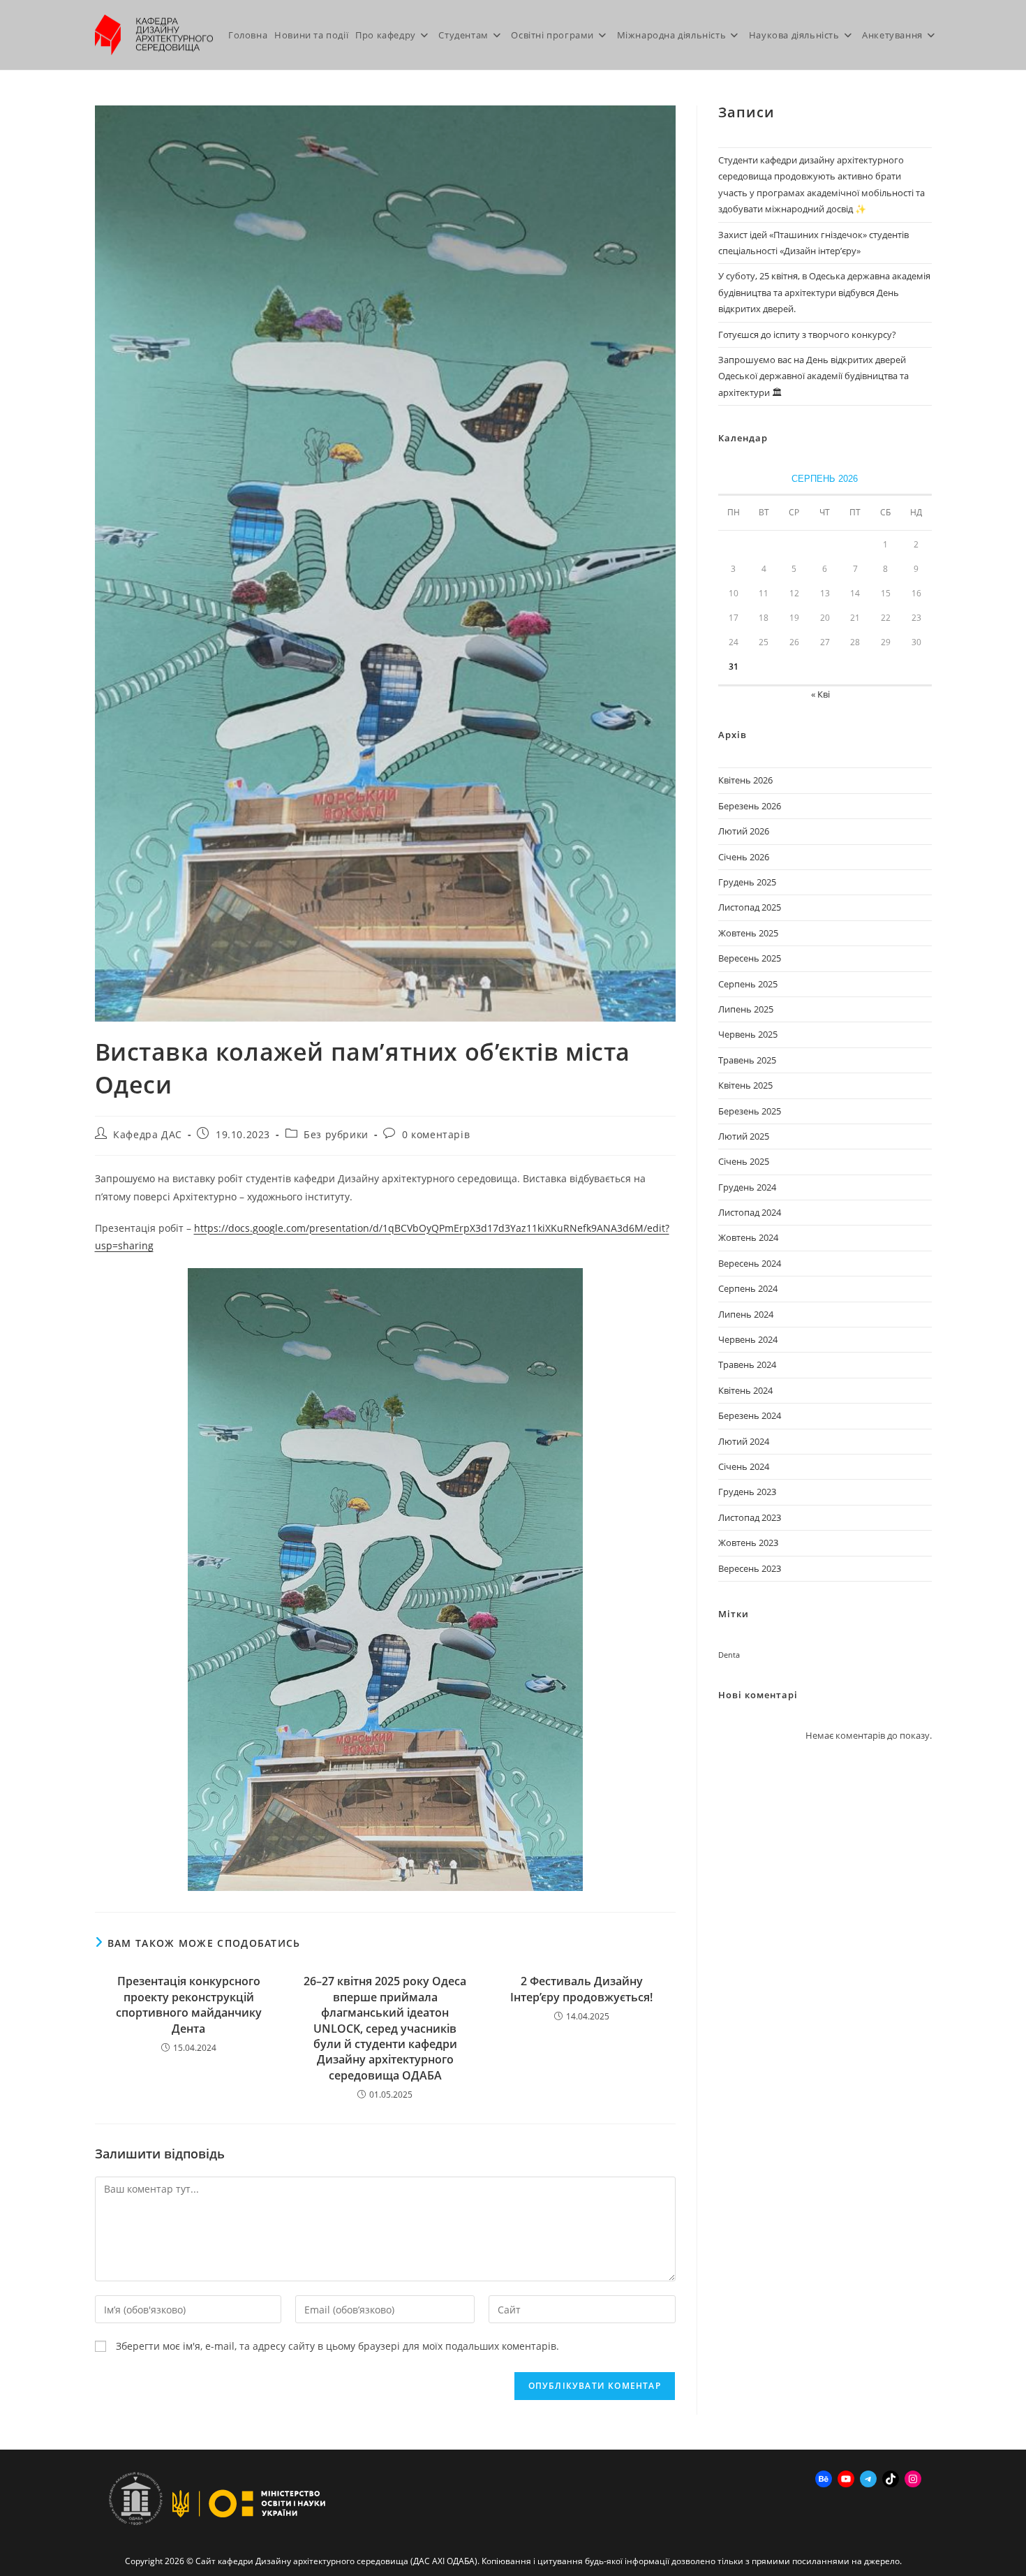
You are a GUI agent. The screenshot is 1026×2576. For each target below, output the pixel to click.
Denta (729, 1655)
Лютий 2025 (744, 1136)
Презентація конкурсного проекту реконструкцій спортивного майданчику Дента (189, 2004)
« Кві (820, 694)
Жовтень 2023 (748, 1543)
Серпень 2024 (748, 1288)
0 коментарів (436, 1134)
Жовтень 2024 (748, 1237)
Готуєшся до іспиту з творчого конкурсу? (807, 334)
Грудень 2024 (747, 1187)
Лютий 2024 (744, 1441)
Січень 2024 (744, 1466)
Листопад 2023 (750, 1517)
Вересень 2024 (750, 1263)
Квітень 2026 (745, 780)
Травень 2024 (747, 1364)
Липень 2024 (746, 1314)
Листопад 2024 (750, 1212)
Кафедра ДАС (148, 1134)
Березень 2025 (750, 1111)
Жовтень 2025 (748, 933)
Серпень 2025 (748, 984)
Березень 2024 (750, 1415)
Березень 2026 (750, 806)
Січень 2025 (744, 1161)
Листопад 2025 (750, 907)
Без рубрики (336, 1134)
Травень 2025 (747, 1060)
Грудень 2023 (747, 1492)
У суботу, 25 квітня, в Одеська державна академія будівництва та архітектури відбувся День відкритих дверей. (824, 292)
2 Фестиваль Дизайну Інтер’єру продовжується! (581, 1989)
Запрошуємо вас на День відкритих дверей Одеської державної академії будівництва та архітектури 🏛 (813, 376)
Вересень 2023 (750, 1568)
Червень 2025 (748, 1034)
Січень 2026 (744, 857)
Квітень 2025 (745, 1085)
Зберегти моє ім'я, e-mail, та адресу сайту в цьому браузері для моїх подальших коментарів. (337, 2346)
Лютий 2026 (744, 831)
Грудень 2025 (747, 882)
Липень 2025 (746, 1009)
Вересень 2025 (750, 958)
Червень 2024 (748, 1339)
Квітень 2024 (745, 1390)
